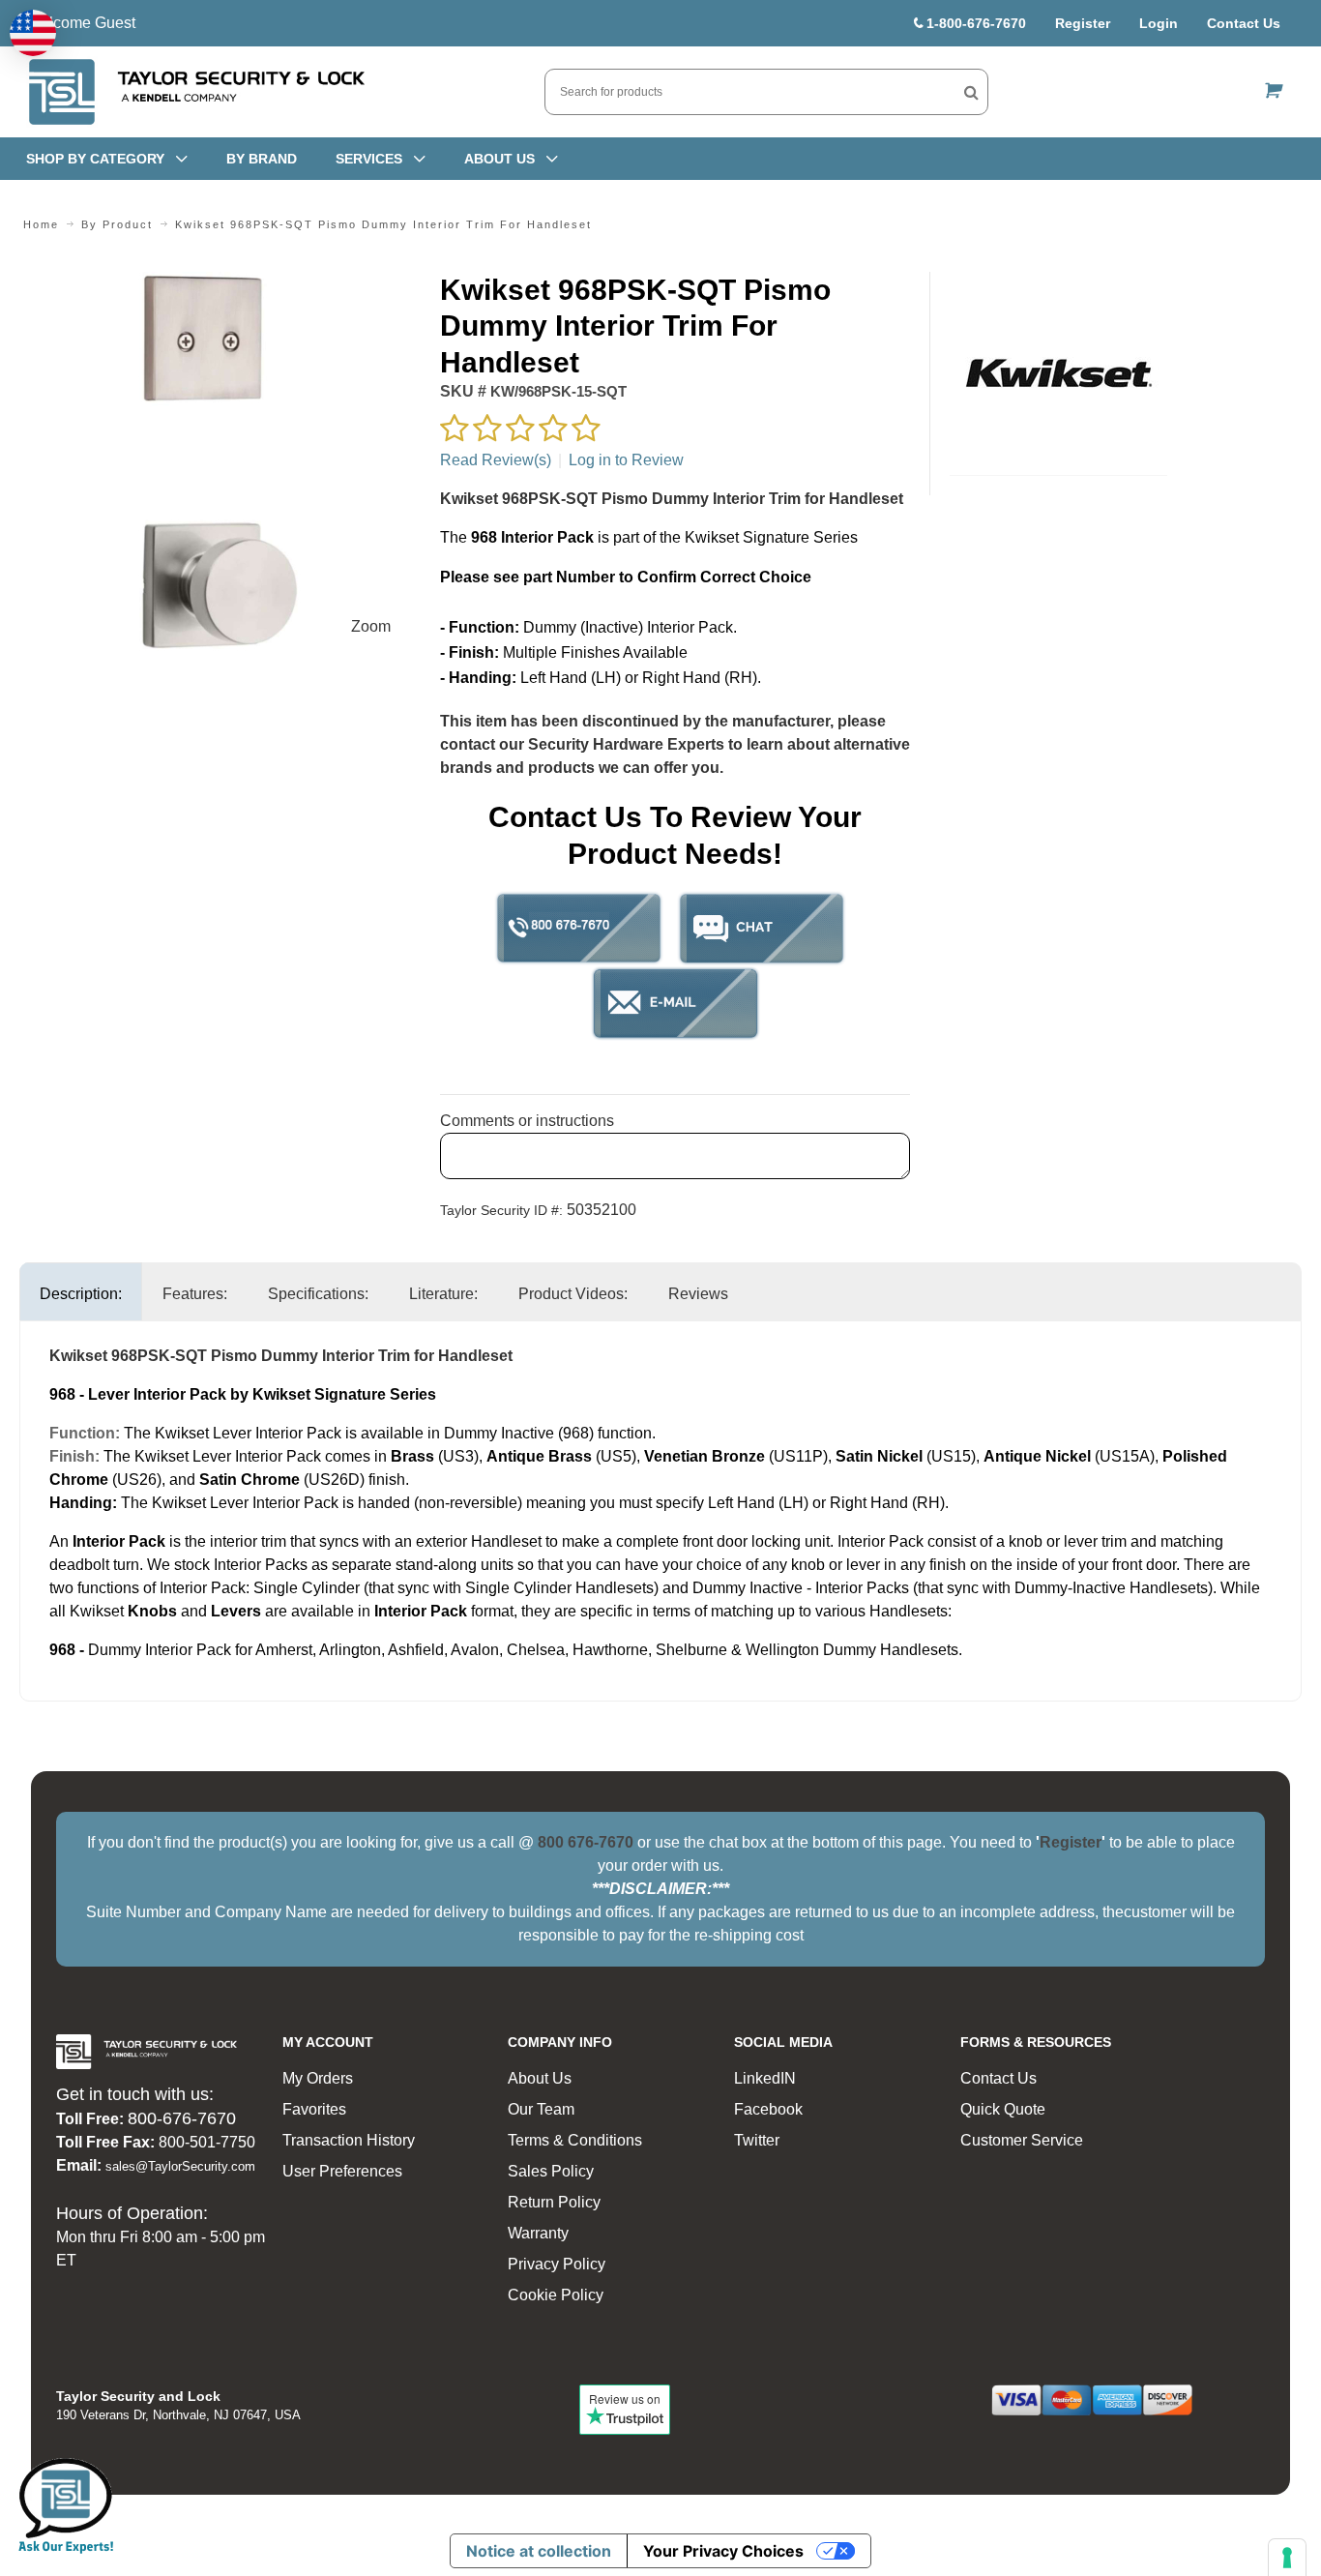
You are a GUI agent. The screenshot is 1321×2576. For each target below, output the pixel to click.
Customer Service (1022, 2140)
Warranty (538, 2233)
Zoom (371, 626)
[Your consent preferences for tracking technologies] (1287, 2558)
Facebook (768, 2109)
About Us (540, 2078)
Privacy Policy (557, 2264)
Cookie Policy (556, 2295)
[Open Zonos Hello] (33, 33)
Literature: (443, 1294)
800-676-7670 (182, 2118)
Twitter (757, 2140)
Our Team (541, 2109)
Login (1159, 23)
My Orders (318, 2078)
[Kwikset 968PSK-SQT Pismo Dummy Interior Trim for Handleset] (220, 283)
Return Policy (554, 2202)
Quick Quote (1003, 2109)
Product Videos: (573, 1294)
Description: (81, 1294)
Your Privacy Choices (723, 2551)
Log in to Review (626, 460)
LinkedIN (765, 2078)
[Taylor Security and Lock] (195, 92)
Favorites (314, 2109)
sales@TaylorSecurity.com (180, 2166)
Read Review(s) (496, 460)
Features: (195, 1294)
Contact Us (1244, 23)
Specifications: (318, 1294)
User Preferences (342, 2171)
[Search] (971, 92)
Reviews (698, 1294)
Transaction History (349, 2140)
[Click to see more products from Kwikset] (1058, 373)
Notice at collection (539, 2551)
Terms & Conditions (575, 2140)
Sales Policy (551, 2171)
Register (1083, 23)
